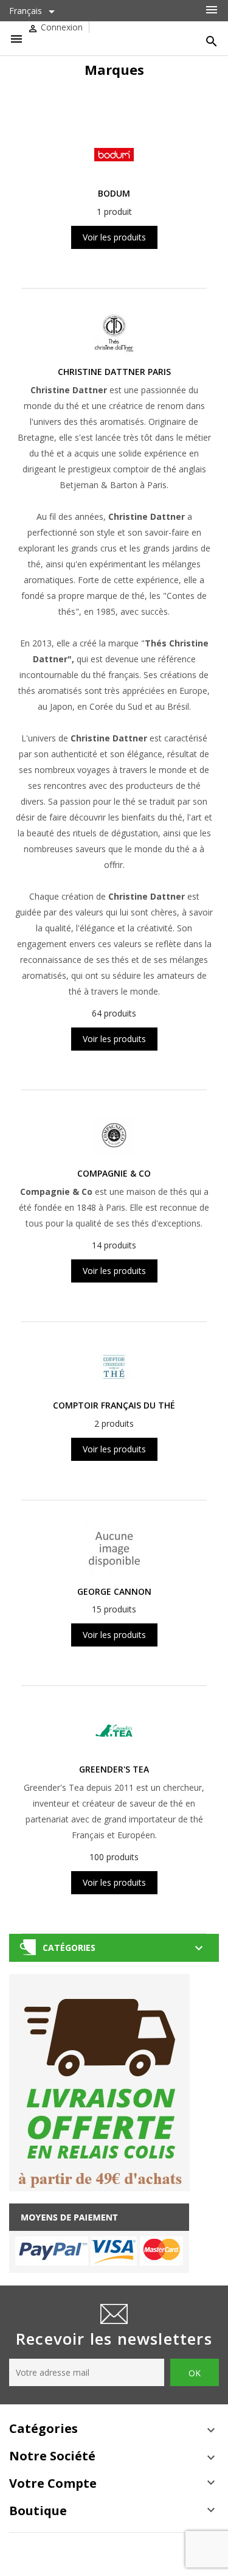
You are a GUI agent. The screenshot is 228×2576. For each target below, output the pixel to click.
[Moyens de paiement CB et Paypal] (99, 2237)
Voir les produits (114, 237)
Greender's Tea (114, 1769)
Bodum (114, 193)
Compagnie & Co (114, 1173)
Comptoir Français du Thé (114, 1405)
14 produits (114, 1245)
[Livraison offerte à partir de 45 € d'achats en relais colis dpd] (100, 2081)
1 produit (114, 212)
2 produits (114, 1423)
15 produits (114, 1609)
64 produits (114, 1013)
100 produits (114, 1857)
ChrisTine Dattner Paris (114, 372)
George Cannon (114, 1591)
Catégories (69, 1948)
